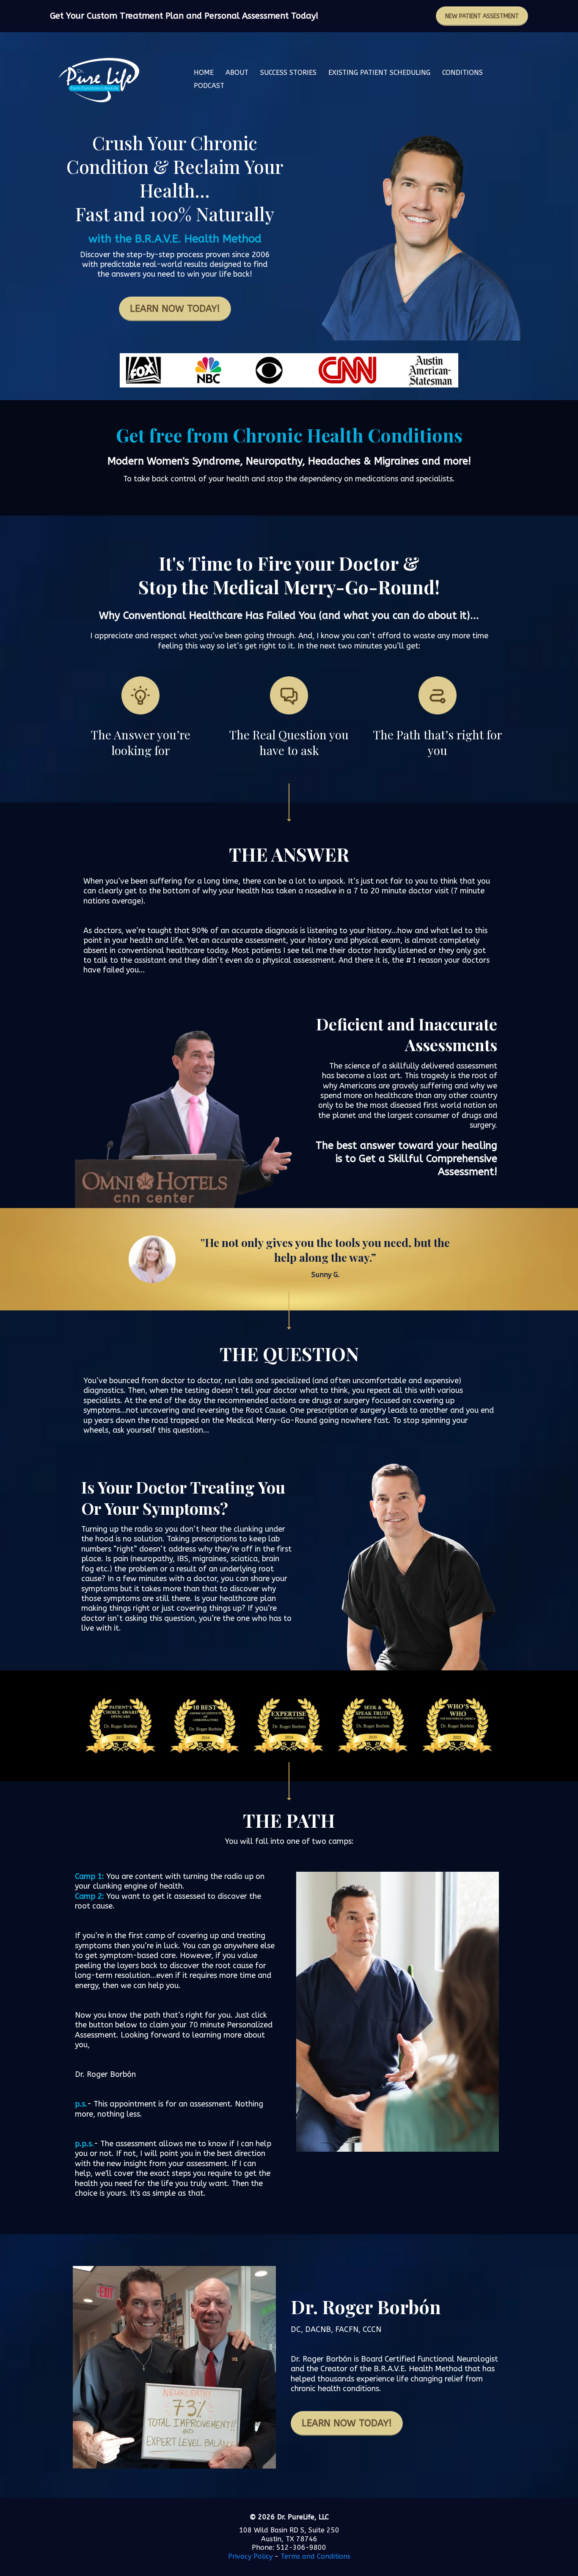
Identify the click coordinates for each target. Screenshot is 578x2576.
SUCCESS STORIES (288, 73)
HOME (204, 73)
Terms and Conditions (315, 2556)
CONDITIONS (462, 73)
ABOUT (237, 73)
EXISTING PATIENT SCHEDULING (379, 73)
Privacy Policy (250, 2556)
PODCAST (209, 86)
